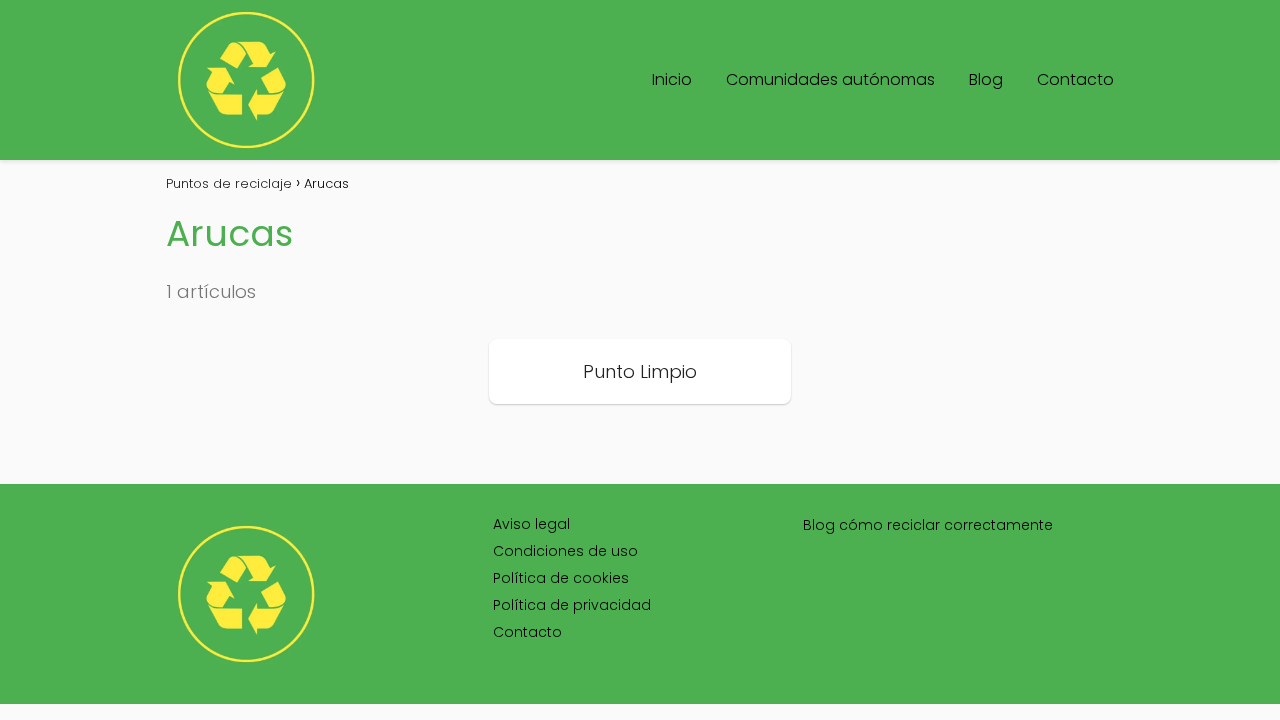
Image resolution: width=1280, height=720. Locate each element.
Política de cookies (561, 578)
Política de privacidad (572, 605)
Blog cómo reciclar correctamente (928, 525)
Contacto (1075, 79)
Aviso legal (531, 524)
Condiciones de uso (565, 551)
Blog (986, 79)
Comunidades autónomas (830, 79)
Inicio (672, 79)
